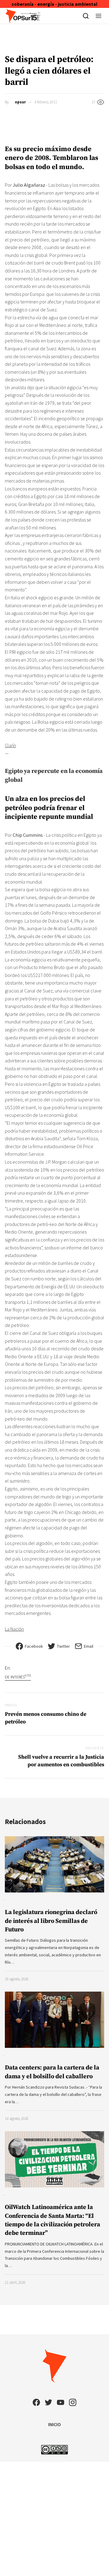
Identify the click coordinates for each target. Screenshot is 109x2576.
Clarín (10, 745)
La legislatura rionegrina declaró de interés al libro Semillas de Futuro (51, 1921)
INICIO (54, 2424)
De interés (18, 1677)
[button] (99, 16)
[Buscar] (86, 16)
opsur (20, 102)
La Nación (14, 1629)
